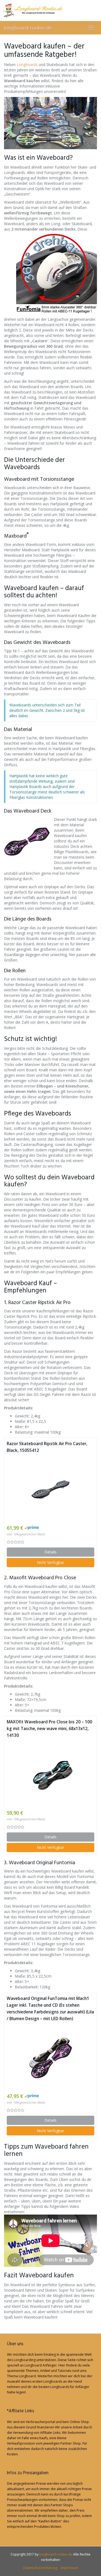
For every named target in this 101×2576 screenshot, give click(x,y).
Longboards (27, 65)
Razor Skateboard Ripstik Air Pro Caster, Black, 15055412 (47, 1447)
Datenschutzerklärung (40, 2568)
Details (50, 1552)
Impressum (69, 2568)
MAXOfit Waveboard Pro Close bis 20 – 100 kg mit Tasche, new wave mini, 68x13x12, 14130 (49, 1729)
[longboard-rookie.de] (50, 11)
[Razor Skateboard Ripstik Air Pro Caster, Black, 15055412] (50, 1489)
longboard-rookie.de (28, 28)
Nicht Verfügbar (50, 1562)
